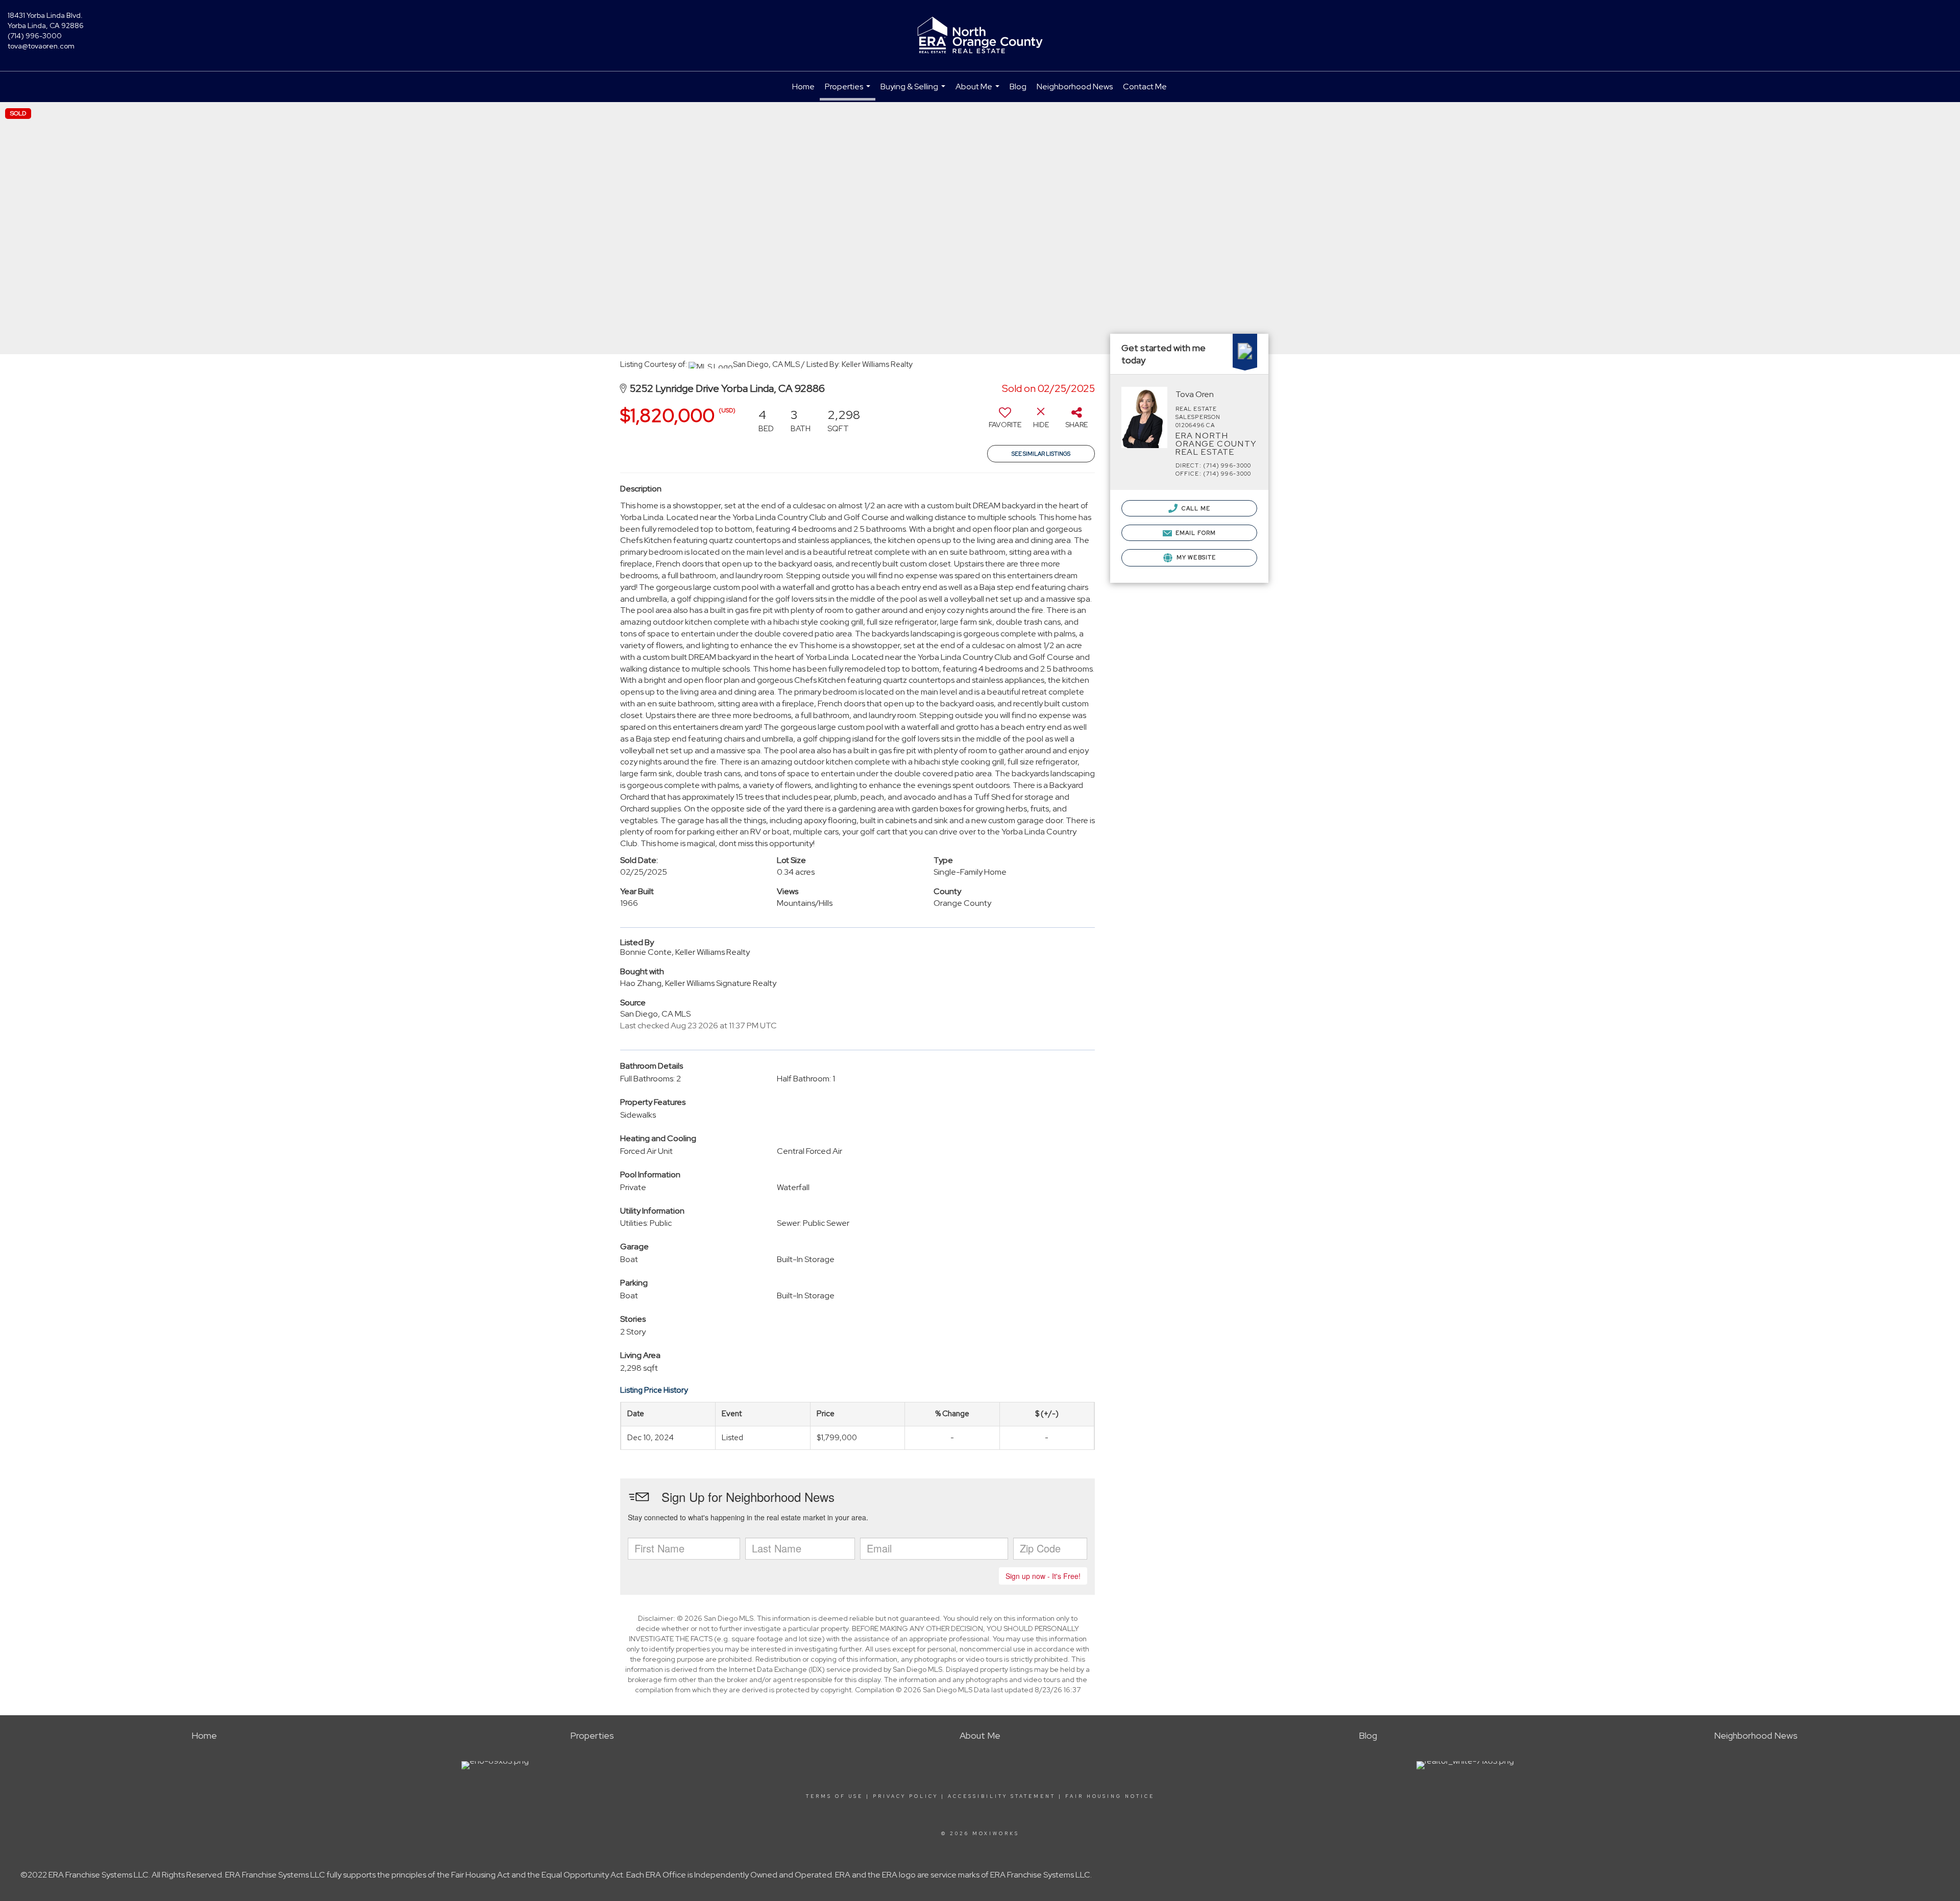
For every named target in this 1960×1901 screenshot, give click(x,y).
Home (803, 87)
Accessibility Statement (1002, 1796)
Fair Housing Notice (1110, 1796)
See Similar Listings (1041, 454)
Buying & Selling (914, 92)
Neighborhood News (1075, 87)
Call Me (1195, 508)
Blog (1018, 87)
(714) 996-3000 (35, 36)
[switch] (1005, 422)
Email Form (1195, 533)
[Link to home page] (980, 36)
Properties (849, 91)
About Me (979, 92)
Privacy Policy (905, 1796)
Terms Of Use (835, 1796)
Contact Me (1145, 87)
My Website (1195, 557)
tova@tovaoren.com (41, 46)
